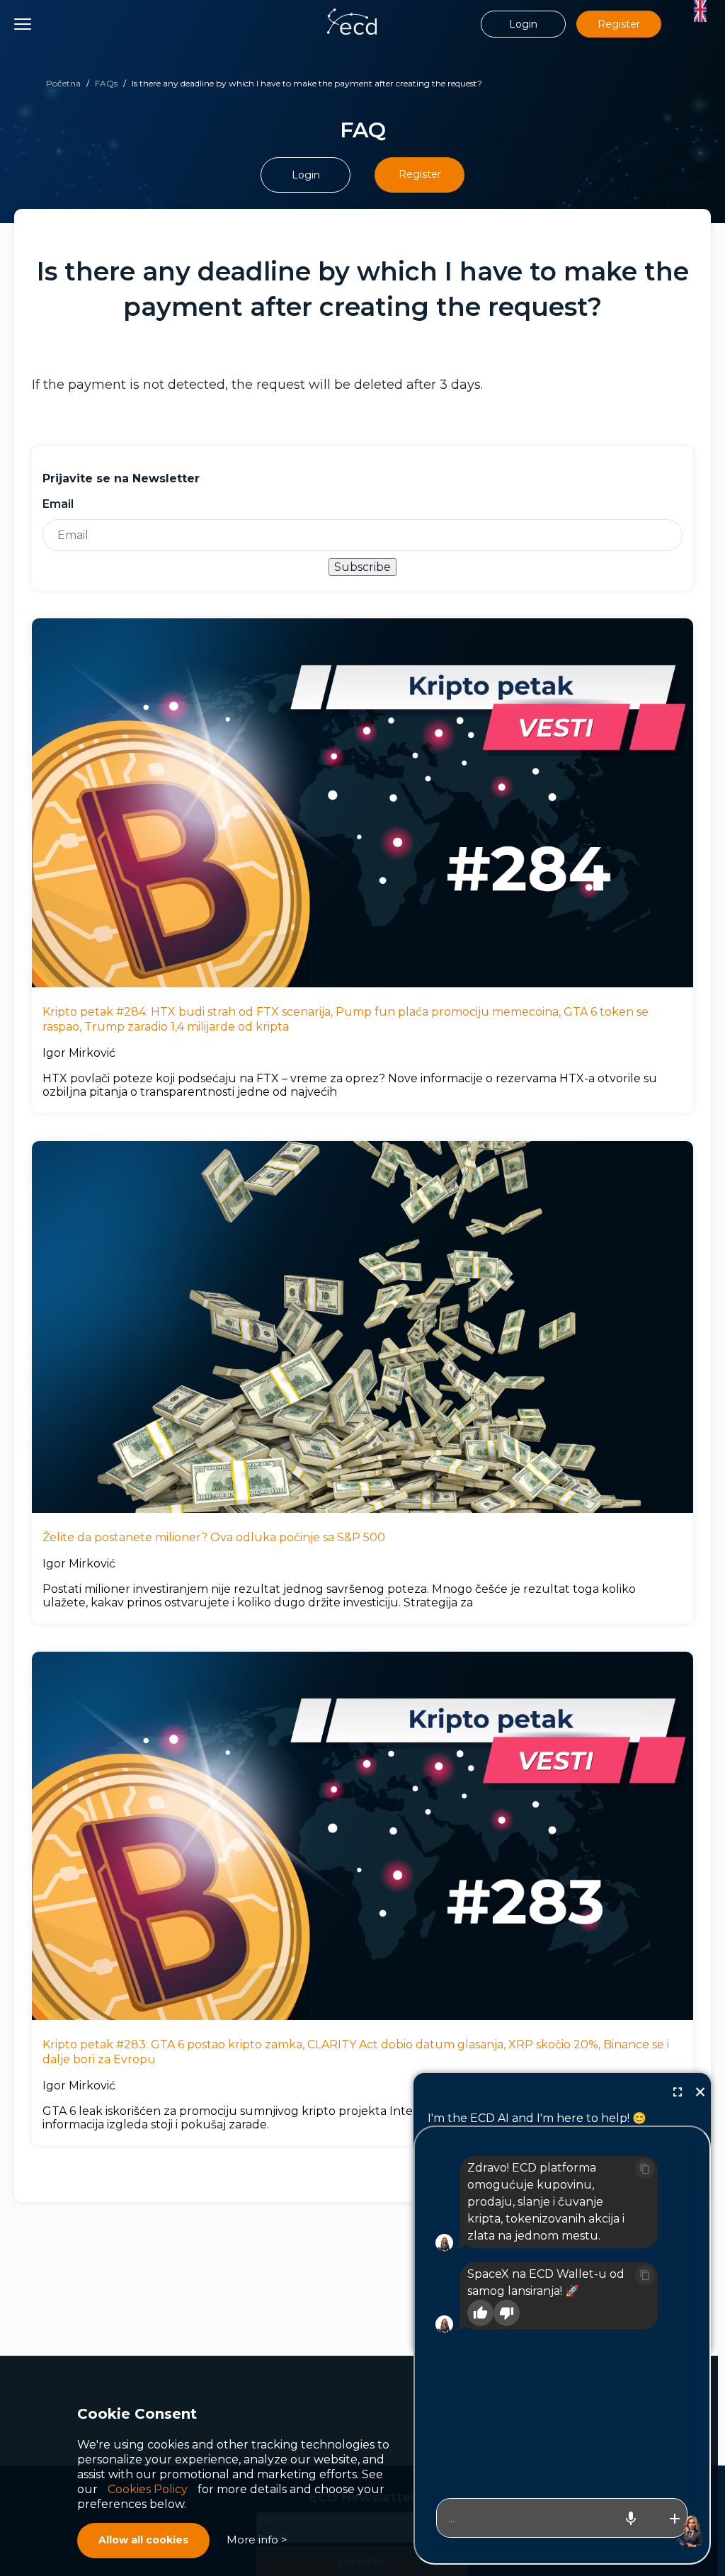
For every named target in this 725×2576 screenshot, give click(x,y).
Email (58, 504)
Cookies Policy (148, 2489)
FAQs (106, 83)
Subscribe (362, 567)
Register (619, 24)
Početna (63, 83)
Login (523, 24)
